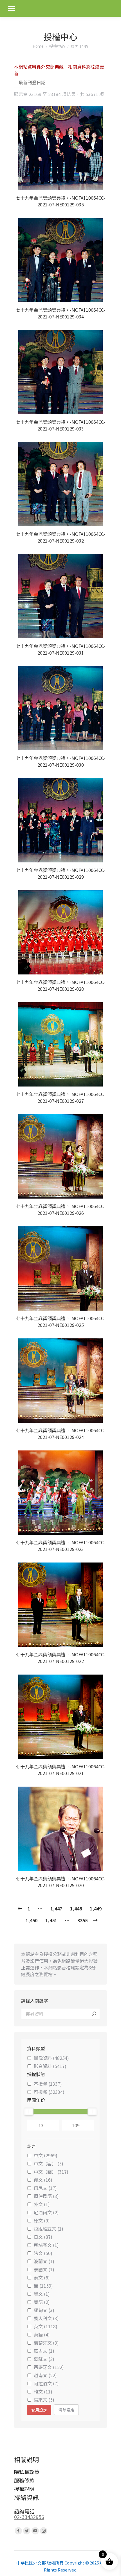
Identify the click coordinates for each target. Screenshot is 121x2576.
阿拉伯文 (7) (46, 2383)
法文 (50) (43, 2253)
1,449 (96, 1908)
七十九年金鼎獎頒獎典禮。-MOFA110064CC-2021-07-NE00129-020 (60, 1882)
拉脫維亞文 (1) (49, 2229)
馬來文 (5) (44, 2400)
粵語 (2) (42, 2302)
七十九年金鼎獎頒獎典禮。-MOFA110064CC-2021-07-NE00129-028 (60, 985)
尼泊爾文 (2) (46, 2212)
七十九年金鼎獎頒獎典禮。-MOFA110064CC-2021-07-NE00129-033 (60, 425)
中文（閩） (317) (51, 2172)
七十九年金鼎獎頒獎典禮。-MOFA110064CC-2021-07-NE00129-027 (60, 1097)
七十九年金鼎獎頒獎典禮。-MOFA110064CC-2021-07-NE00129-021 (60, 1770)
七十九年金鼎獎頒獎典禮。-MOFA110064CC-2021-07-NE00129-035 (60, 201)
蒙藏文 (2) (44, 2359)
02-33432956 (29, 2517)
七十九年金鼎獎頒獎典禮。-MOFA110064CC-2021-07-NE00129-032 (60, 537)
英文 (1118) (46, 2326)
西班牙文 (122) (49, 2367)
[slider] (29, 2112)
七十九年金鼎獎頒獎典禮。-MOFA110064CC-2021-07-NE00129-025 (60, 1322)
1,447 (56, 1908)
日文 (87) (43, 2237)
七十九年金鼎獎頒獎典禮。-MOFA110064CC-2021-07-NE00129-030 (60, 761)
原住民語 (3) (46, 2196)
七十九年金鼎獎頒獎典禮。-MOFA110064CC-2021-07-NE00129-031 (60, 649)
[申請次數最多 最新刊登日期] (32, 82)
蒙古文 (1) (44, 2351)
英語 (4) (42, 2334)
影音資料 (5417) (50, 2066)
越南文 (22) (45, 2375)
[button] (100, 183)
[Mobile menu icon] (11, 9)
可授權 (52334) (49, 2092)
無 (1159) (43, 2286)
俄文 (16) (43, 2180)
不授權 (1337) (48, 2084)
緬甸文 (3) (44, 2310)
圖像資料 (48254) (51, 2058)
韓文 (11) (43, 2391)
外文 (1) (42, 2204)
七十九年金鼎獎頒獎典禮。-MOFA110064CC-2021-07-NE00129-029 (60, 873)
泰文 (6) (42, 2277)
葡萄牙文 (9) (46, 2343)
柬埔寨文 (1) (46, 2245)
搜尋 (94, 2014)
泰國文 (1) (44, 2269)
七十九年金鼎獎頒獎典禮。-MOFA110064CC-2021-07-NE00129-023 (60, 1546)
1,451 (51, 1920)
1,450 (32, 1920)
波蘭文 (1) (44, 2261)
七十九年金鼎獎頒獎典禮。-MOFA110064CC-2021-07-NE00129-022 (60, 1658)
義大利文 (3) (46, 2318)
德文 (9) (42, 2220)
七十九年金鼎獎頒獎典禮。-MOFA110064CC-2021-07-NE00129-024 (60, 1434)
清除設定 (66, 2410)
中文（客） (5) (49, 2163)
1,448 (76, 1908)
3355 (82, 1920)
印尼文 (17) (45, 2188)
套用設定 (39, 2410)
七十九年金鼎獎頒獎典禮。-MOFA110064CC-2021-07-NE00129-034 (60, 313)
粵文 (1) (42, 2294)
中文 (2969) (46, 2155)
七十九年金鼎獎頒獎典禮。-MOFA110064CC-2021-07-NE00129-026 (60, 1210)
